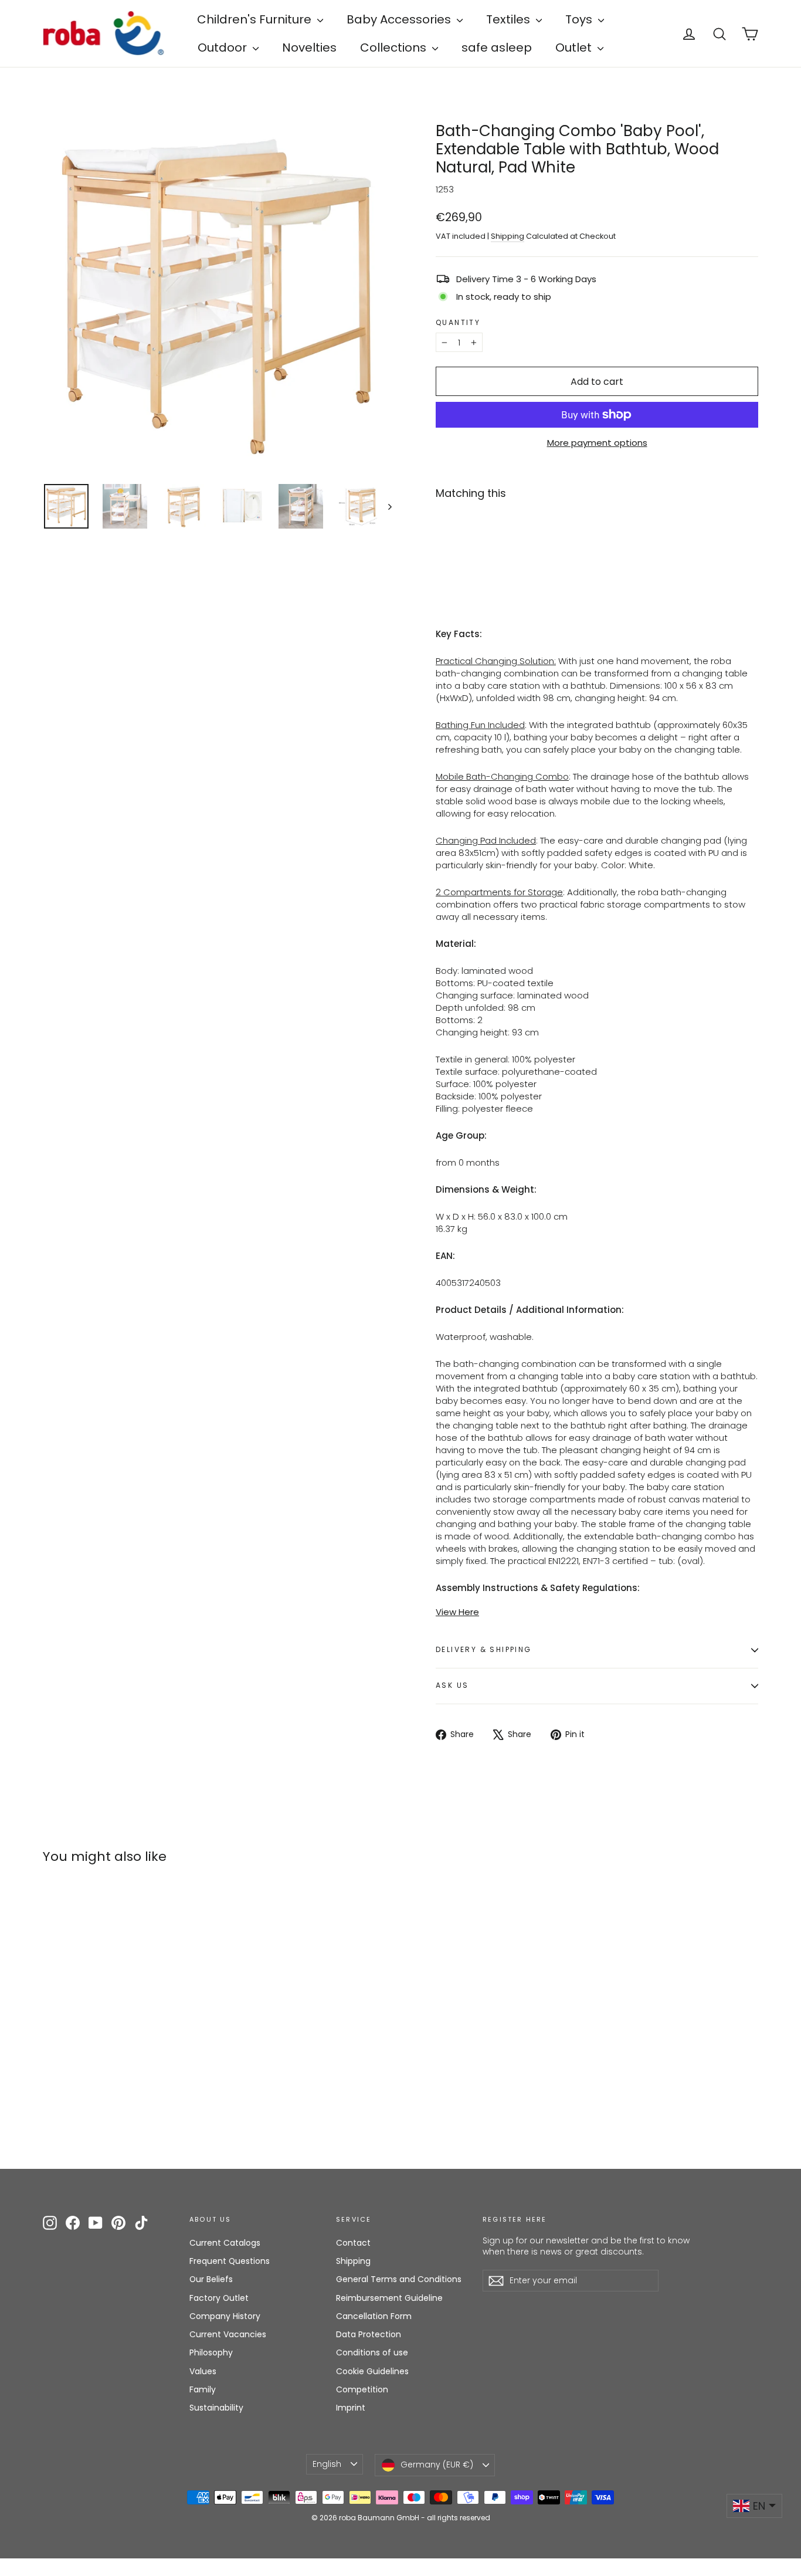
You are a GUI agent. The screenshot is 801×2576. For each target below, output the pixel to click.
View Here (457, 1612)
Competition (362, 2389)
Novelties (309, 48)
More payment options (597, 443)
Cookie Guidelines (372, 2371)
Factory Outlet (219, 2298)
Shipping (508, 236)
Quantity (458, 323)
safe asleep (497, 48)
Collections (395, 48)
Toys (580, 19)
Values (203, 2371)
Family (203, 2389)
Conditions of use (372, 2352)
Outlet (575, 48)
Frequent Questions (230, 2261)
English (327, 2464)
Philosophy (211, 2352)
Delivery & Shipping (484, 1649)
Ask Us (452, 1685)
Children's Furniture (256, 19)
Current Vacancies (228, 2334)
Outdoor (224, 48)
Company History (225, 2316)
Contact (353, 2243)
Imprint (351, 2408)
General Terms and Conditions (399, 2279)
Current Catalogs (225, 2243)
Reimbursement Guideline (389, 2298)
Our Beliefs (211, 2279)
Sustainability (216, 2408)
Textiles (510, 19)
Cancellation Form (374, 2316)
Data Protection (369, 2334)
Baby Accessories (400, 19)
